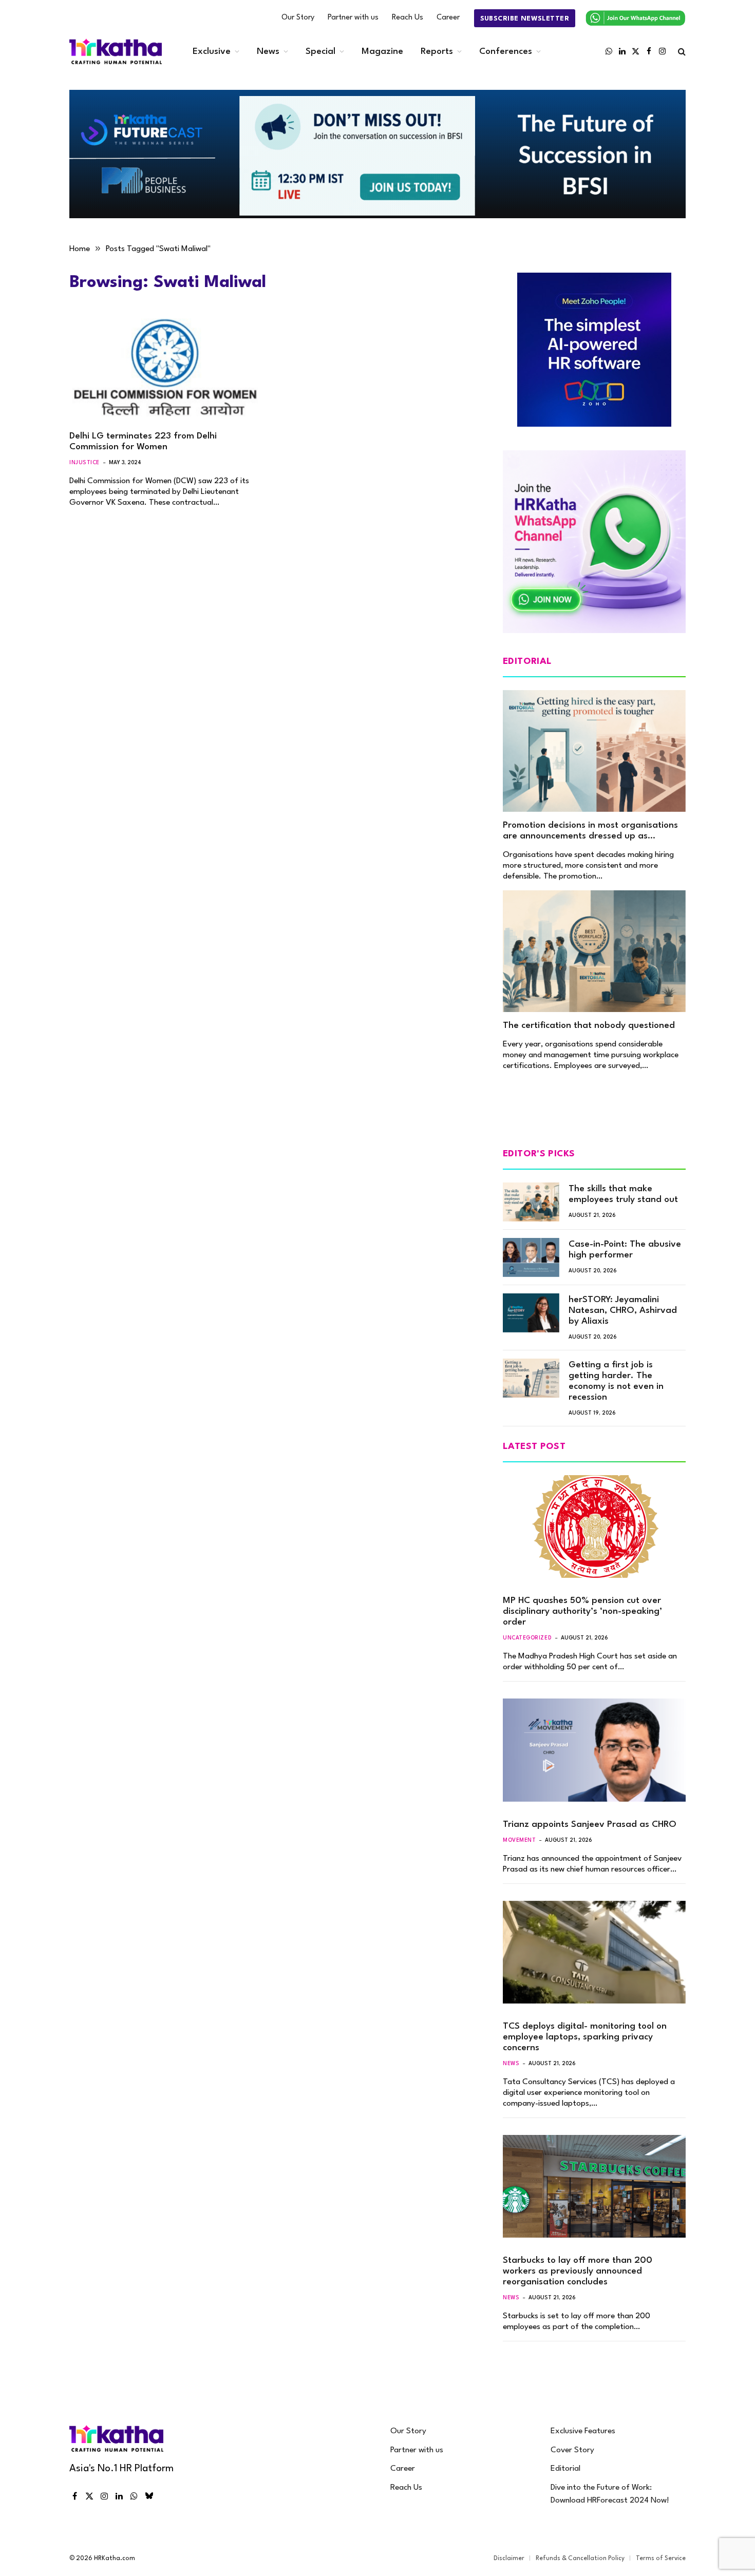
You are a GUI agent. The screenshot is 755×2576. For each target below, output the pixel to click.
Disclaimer (509, 2559)
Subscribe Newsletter (525, 19)
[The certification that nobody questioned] (594, 951)
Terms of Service (661, 2559)
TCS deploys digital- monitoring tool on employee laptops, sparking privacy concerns (585, 2037)
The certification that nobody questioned (589, 1026)
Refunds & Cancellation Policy (580, 2559)
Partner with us (353, 18)
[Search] (681, 52)
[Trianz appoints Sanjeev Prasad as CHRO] (594, 1750)
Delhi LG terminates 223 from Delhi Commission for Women (143, 442)
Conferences (506, 52)
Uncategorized (527, 1638)
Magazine (382, 52)
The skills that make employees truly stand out (623, 1194)
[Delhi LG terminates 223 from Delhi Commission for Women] (166, 368)
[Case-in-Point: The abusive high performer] (531, 1257)
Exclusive (212, 52)
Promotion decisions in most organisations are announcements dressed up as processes (590, 831)
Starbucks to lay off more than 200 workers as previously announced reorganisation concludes (578, 2271)
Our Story (298, 18)
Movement (519, 1840)
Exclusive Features (583, 2431)
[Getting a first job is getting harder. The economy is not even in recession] (531, 1378)
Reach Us (408, 18)
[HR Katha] (116, 52)
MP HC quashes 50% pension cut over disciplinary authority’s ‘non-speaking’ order (582, 1611)
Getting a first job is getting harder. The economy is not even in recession (616, 1381)
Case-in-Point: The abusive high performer (625, 1250)
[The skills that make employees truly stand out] (531, 1202)
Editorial (565, 2469)
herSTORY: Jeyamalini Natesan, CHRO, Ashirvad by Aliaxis (623, 1311)
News (268, 52)
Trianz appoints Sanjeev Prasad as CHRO (590, 1825)
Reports (437, 52)
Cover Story (572, 2450)
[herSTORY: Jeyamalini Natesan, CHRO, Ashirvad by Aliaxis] (531, 1313)
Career (448, 18)
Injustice (84, 463)
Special (320, 52)
